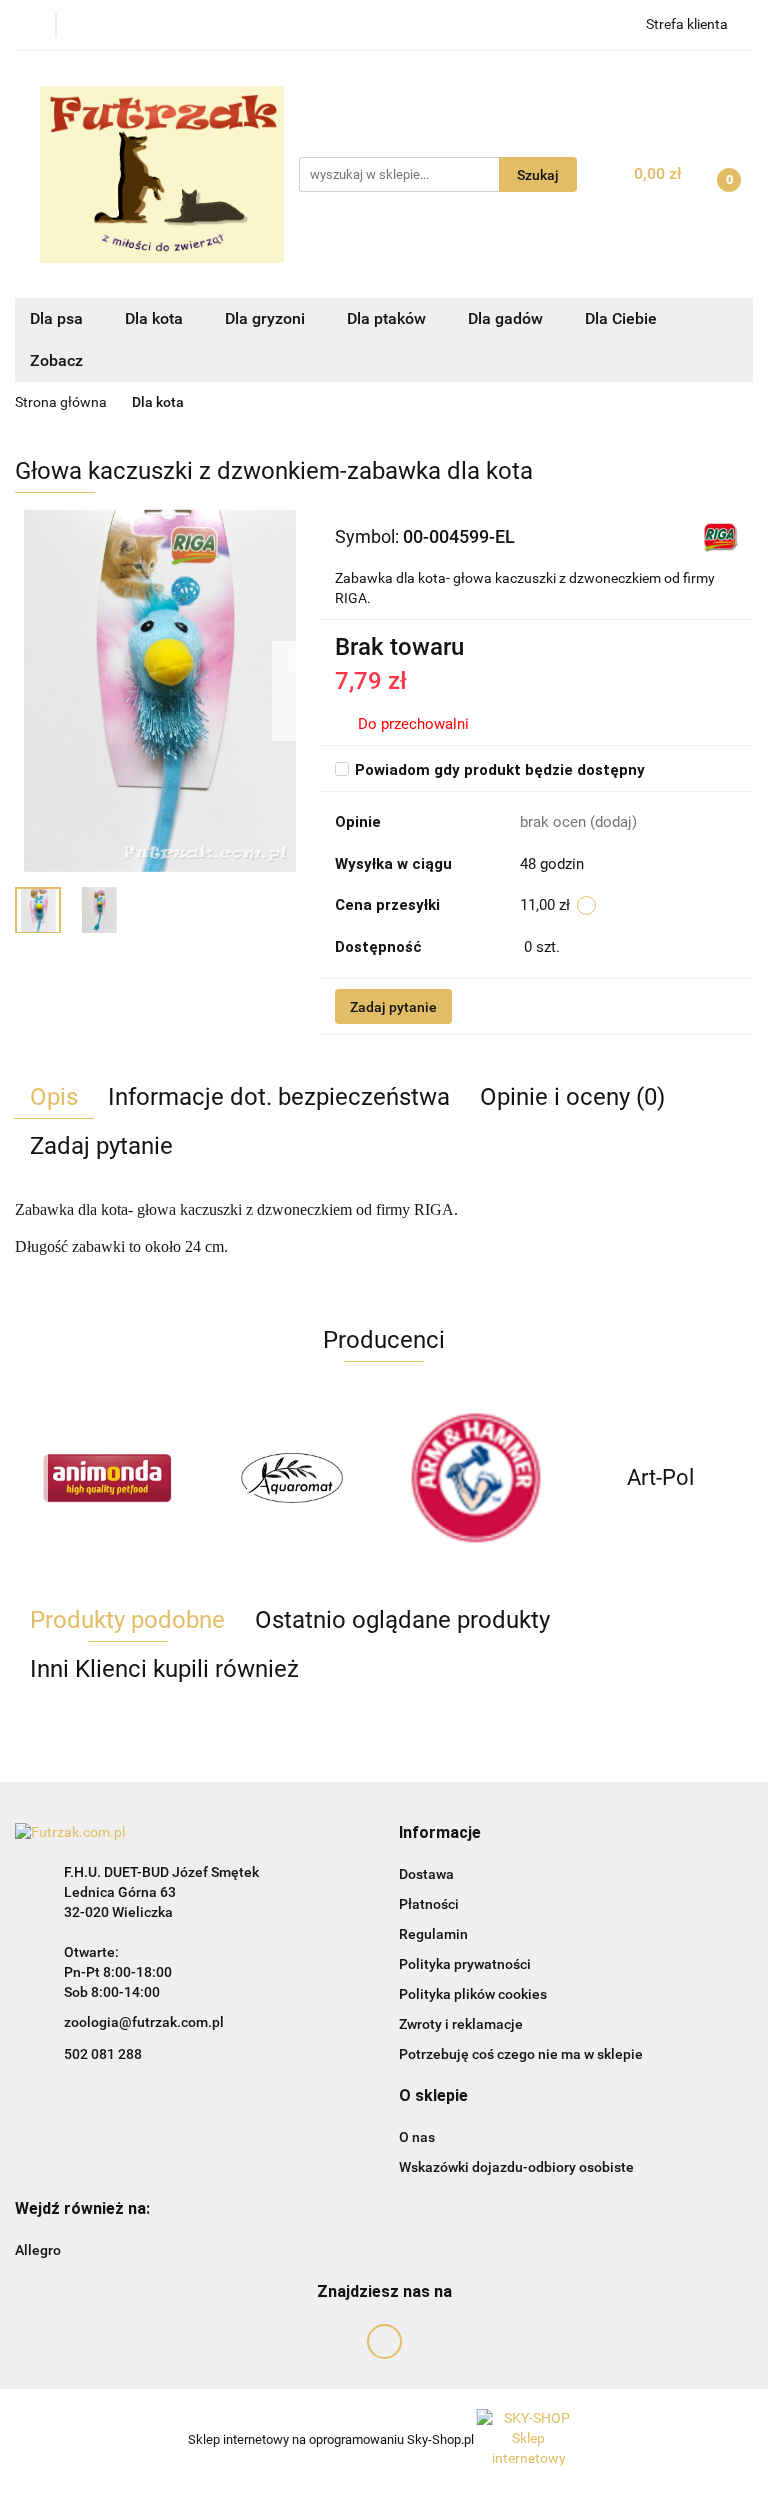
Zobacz (58, 360)
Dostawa (426, 1874)
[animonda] (107, 1478)
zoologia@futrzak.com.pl (144, 2022)
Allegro (38, 2250)
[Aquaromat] (292, 1478)
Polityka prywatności (465, 1964)
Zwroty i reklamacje (461, 2024)
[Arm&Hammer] (476, 1478)
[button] (440, 1833)
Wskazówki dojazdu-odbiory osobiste (516, 2167)
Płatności (429, 1904)
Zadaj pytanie (393, 1007)
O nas (417, 2137)
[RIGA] (720, 536)
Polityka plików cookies (473, 1994)
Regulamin (433, 1934)
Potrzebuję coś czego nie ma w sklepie (521, 2054)
